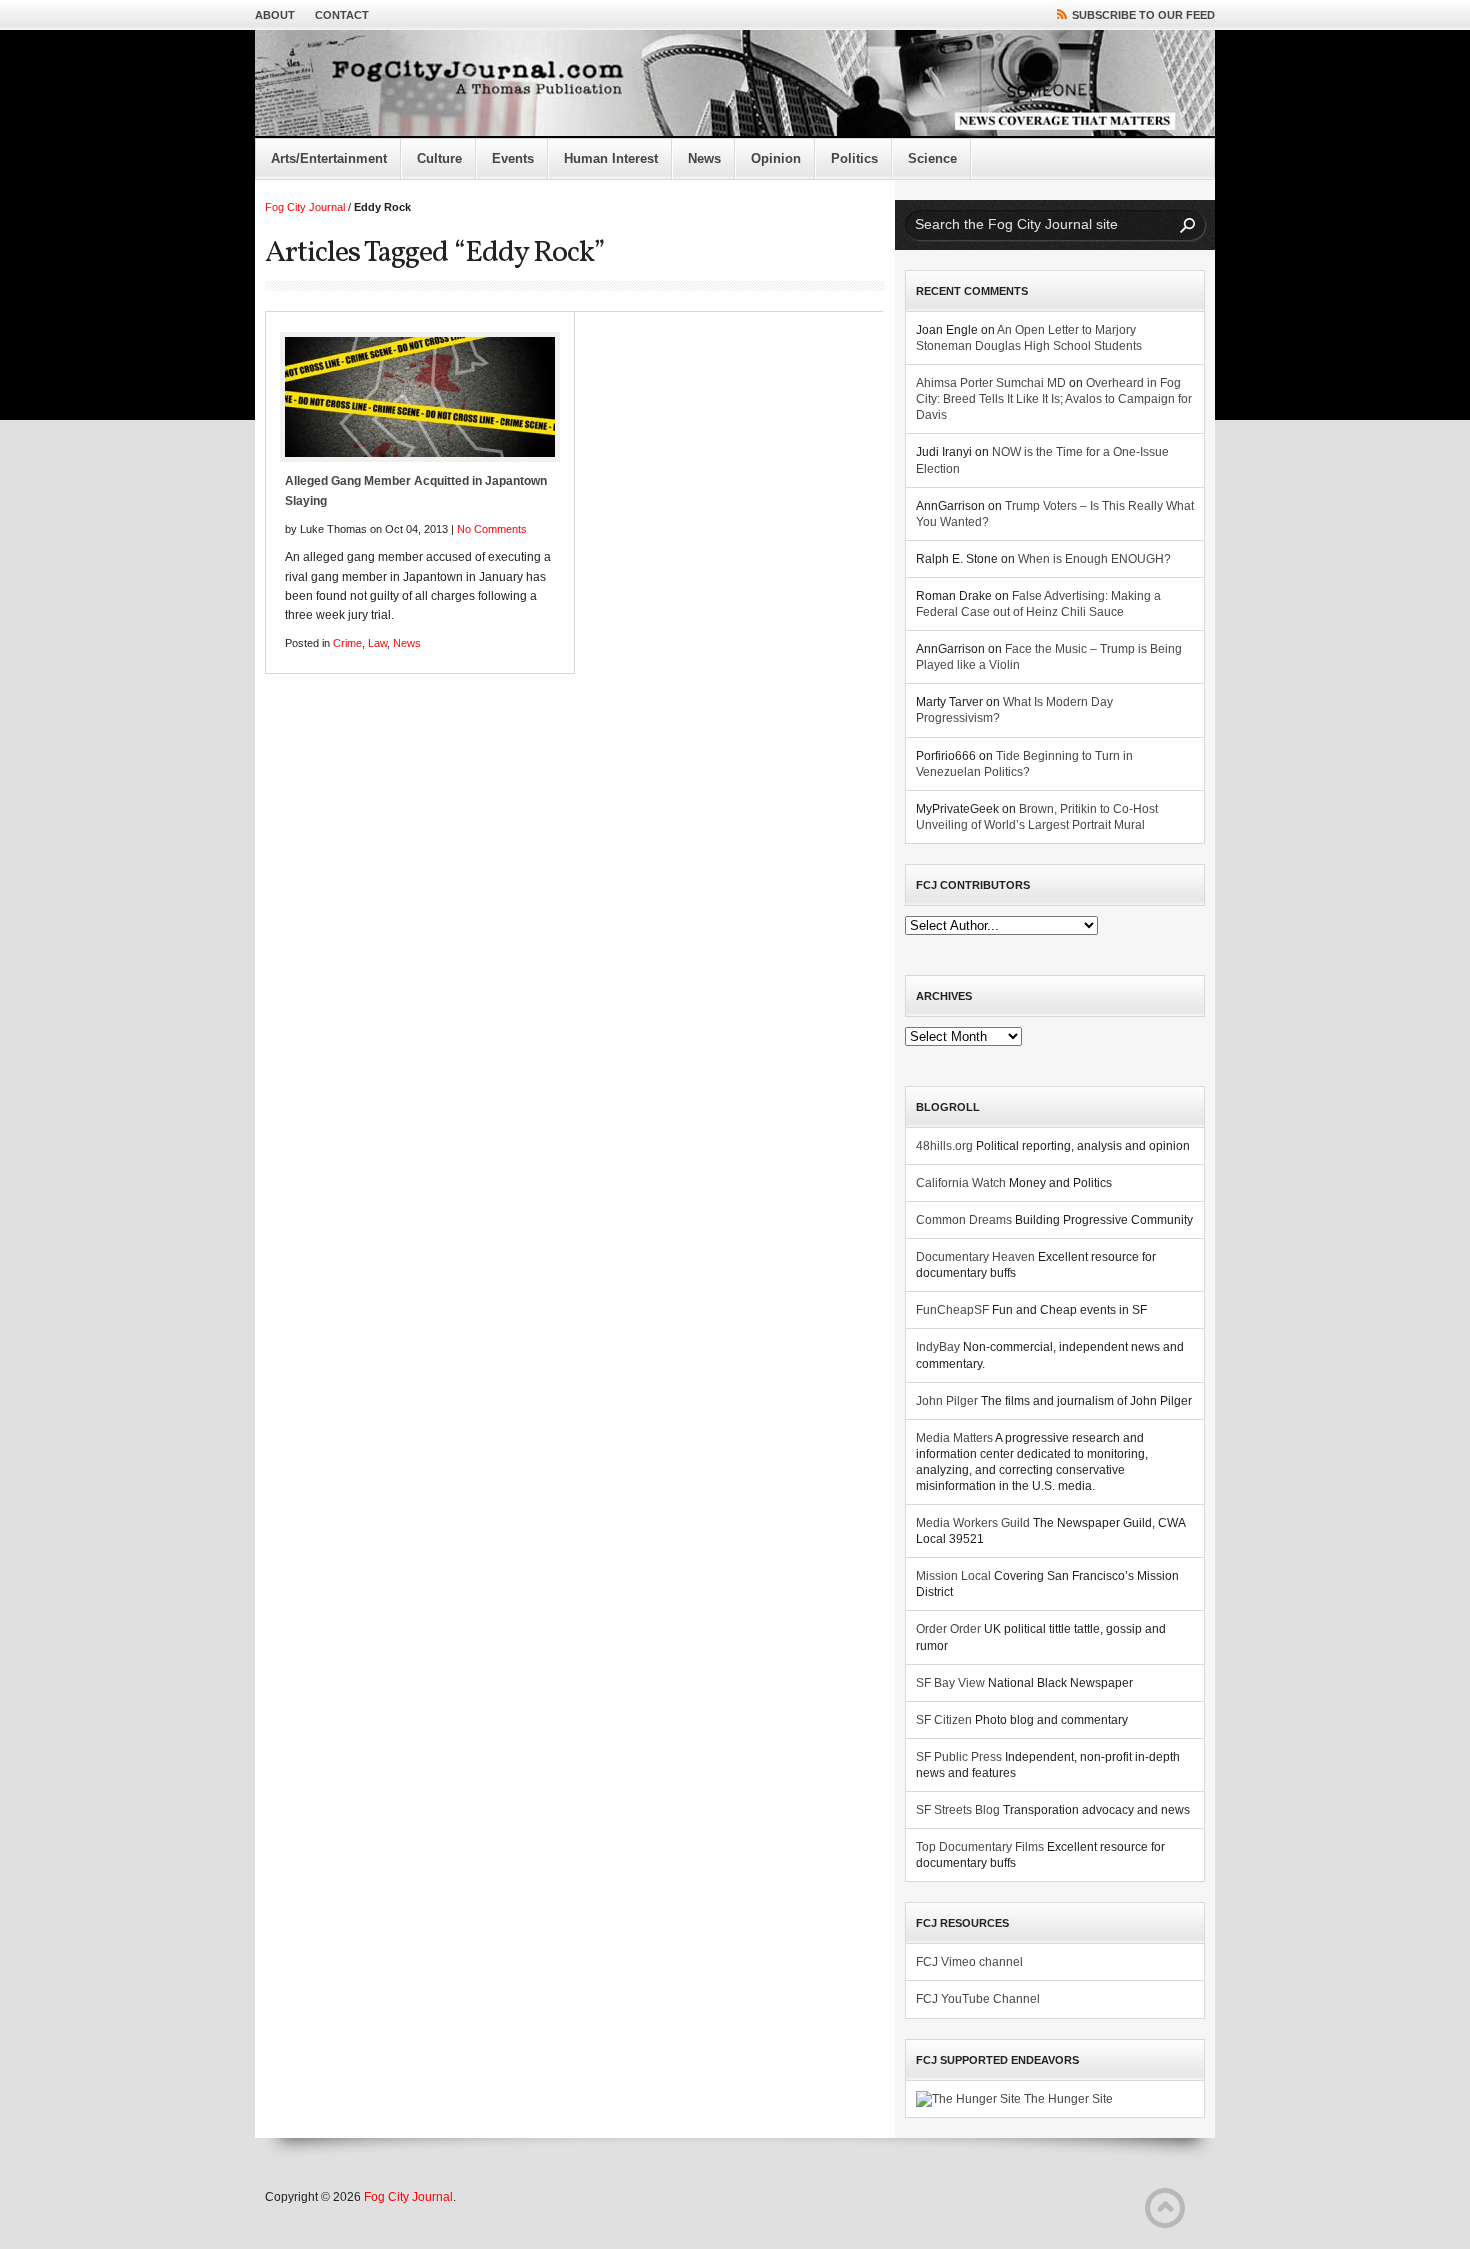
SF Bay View (950, 1683)
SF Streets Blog (958, 1810)
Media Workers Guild (973, 1523)
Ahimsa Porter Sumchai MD (991, 383)
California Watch (961, 1183)
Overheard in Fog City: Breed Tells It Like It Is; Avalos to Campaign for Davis (1054, 399)
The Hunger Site (1067, 2099)
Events (513, 158)
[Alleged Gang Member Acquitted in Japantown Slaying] (420, 397)
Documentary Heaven (975, 1257)
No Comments (492, 529)
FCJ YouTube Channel (978, 1999)
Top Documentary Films (980, 1847)
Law (377, 643)
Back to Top (1165, 2208)
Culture (439, 158)
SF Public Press (959, 1757)
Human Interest (611, 158)
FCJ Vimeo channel (969, 1962)
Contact (342, 15)
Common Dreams (964, 1220)
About (275, 15)
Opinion (776, 158)
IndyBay (938, 1347)
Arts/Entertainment (329, 158)
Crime (347, 643)
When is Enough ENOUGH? (1094, 559)
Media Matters (954, 1438)
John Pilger (947, 1401)
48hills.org (944, 1146)
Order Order (948, 1629)
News (704, 158)
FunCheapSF (952, 1310)
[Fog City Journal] (735, 84)
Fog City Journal (305, 207)
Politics (854, 158)
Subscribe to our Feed (1143, 15)
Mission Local (953, 1576)
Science (932, 158)
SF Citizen (944, 1720)
